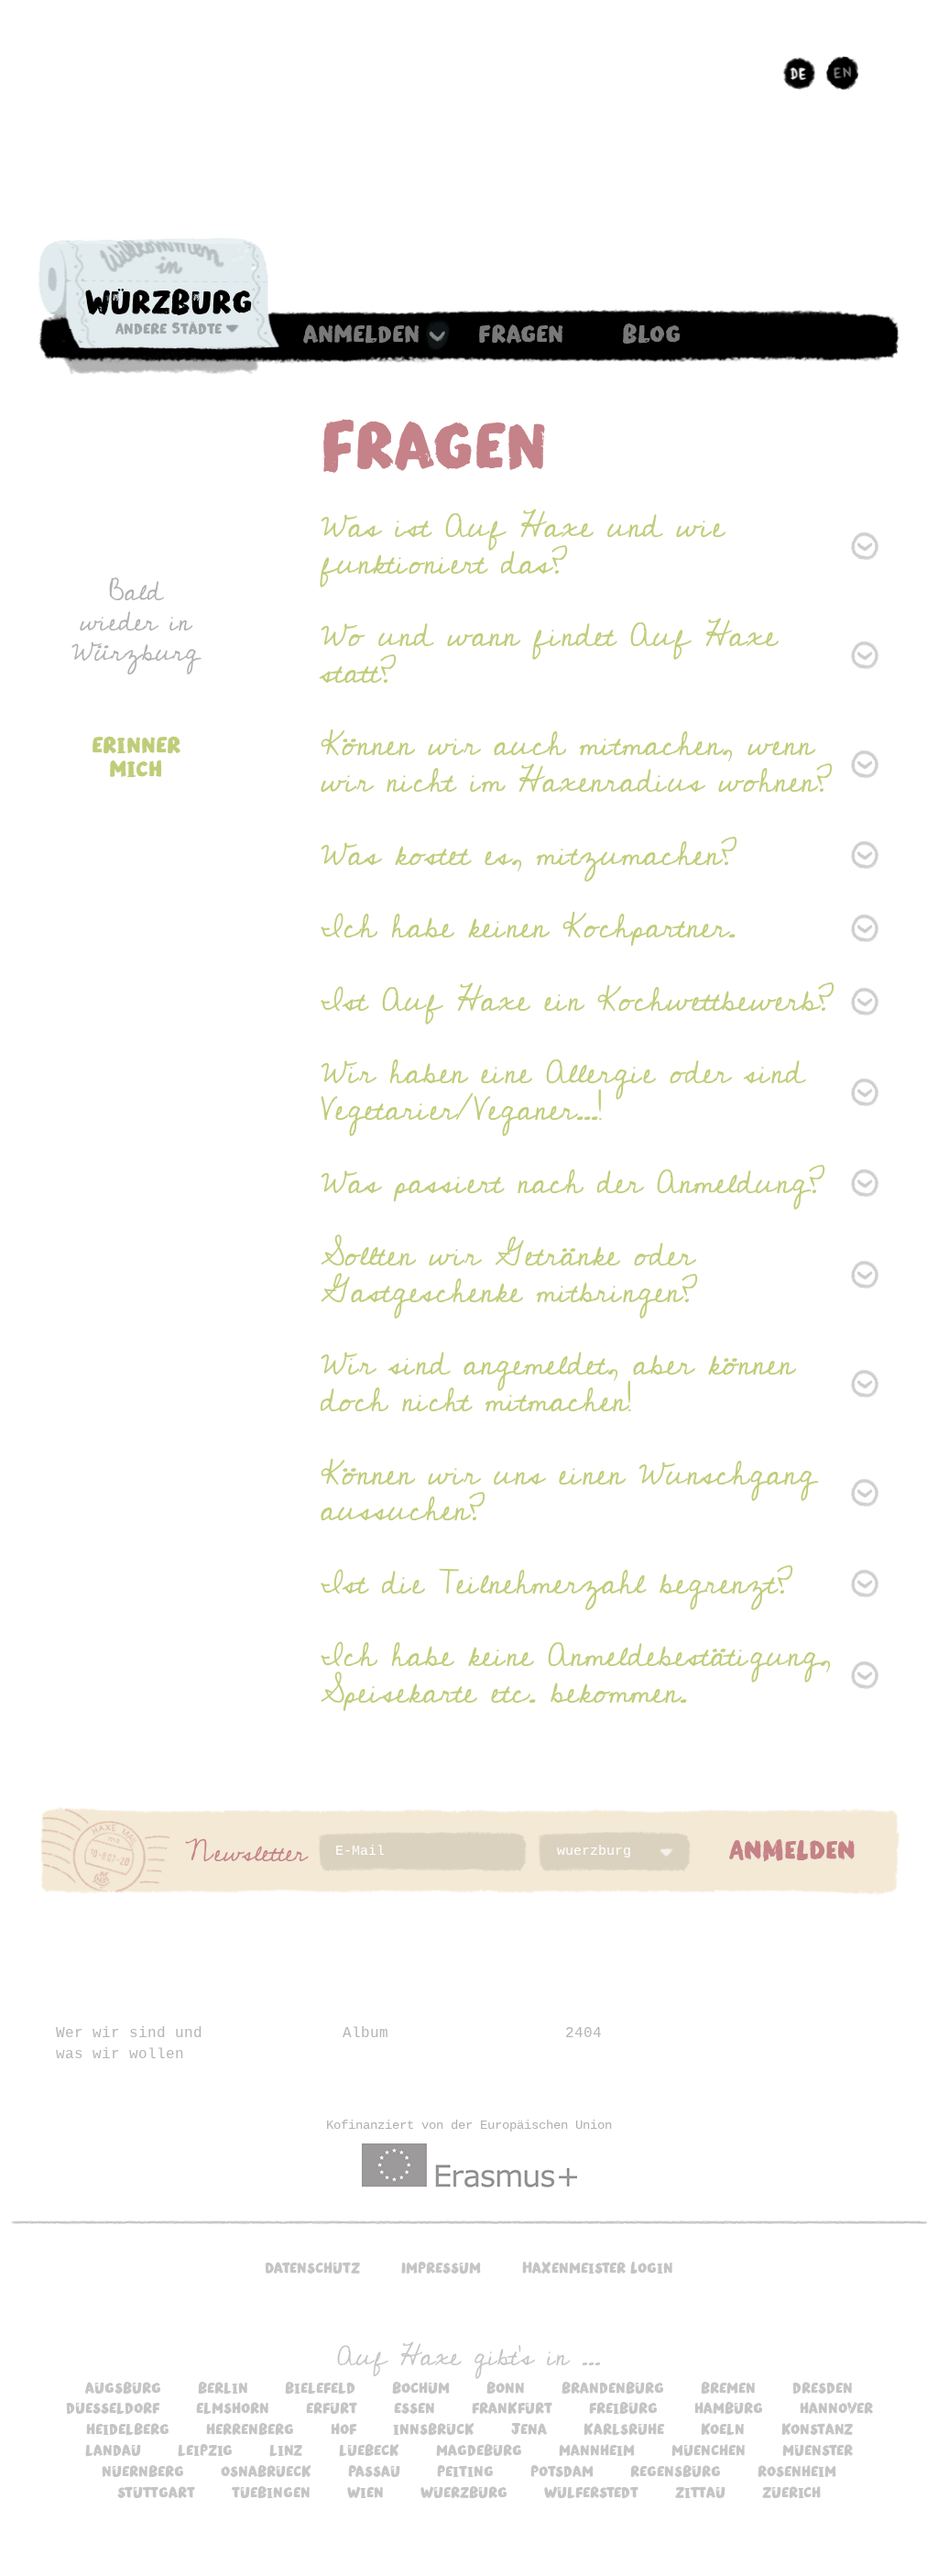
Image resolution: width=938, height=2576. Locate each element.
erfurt (332, 2407)
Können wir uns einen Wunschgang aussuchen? (568, 1493)
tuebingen (271, 2492)
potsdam (562, 2471)
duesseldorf (113, 2407)
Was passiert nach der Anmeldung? (573, 1183)
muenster (818, 2450)
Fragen (521, 333)
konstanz (817, 2428)
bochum (421, 2387)
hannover (836, 2407)
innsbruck (434, 2428)
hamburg (729, 2407)
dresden (823, 2387)
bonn (506, 2387)
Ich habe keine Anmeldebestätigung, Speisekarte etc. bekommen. (576, 1674)
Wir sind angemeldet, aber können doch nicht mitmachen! (557, 1383)
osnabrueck (266, 2471)
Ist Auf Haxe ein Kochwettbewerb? (578, 1001)
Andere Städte (169, 328)
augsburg (123, 2387)
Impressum (441, 2267)
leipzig (205, 2450)
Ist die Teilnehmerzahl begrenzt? (557, 1584)
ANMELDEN (792, 1848)
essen (414, 2407)
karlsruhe (624, 2428)
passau (374, 2471)
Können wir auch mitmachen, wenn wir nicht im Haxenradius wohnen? (577, 763)
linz (286, 2450)
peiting (465, 2471)
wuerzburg (464, 2492)
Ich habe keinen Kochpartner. (528, 927)
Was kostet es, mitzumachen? (529, 855)
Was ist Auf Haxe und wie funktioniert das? (523, 545)
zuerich (791, 2492)
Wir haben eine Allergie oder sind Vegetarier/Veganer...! (562, 1091)
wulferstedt (591, 2492)
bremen (728, 2387)
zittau (700, 2492)
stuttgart (156, 2492)
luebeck (369, 2450)
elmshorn (233, 2407)
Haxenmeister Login (598, 2267)
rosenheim (797, 2471)
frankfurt (512, 2407)
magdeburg (479, 2450)
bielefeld (320, 2387)
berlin (223, 2387)
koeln (723, 2428)
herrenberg (250, 2428)
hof (344, 2428)
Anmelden (361, 333)
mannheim (597, 2450)
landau (113, 2450)
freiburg (623, 2407)
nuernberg (143, 2471)
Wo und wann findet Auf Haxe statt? (549, 654)
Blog (651, 333)
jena (529, 2428)
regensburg (676, 2471)
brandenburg (613, 2387)
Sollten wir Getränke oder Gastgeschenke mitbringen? (509, 1274)
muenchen (709, 2450)
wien (365, 2492)
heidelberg (128, 2428)
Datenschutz (312, 2267)
